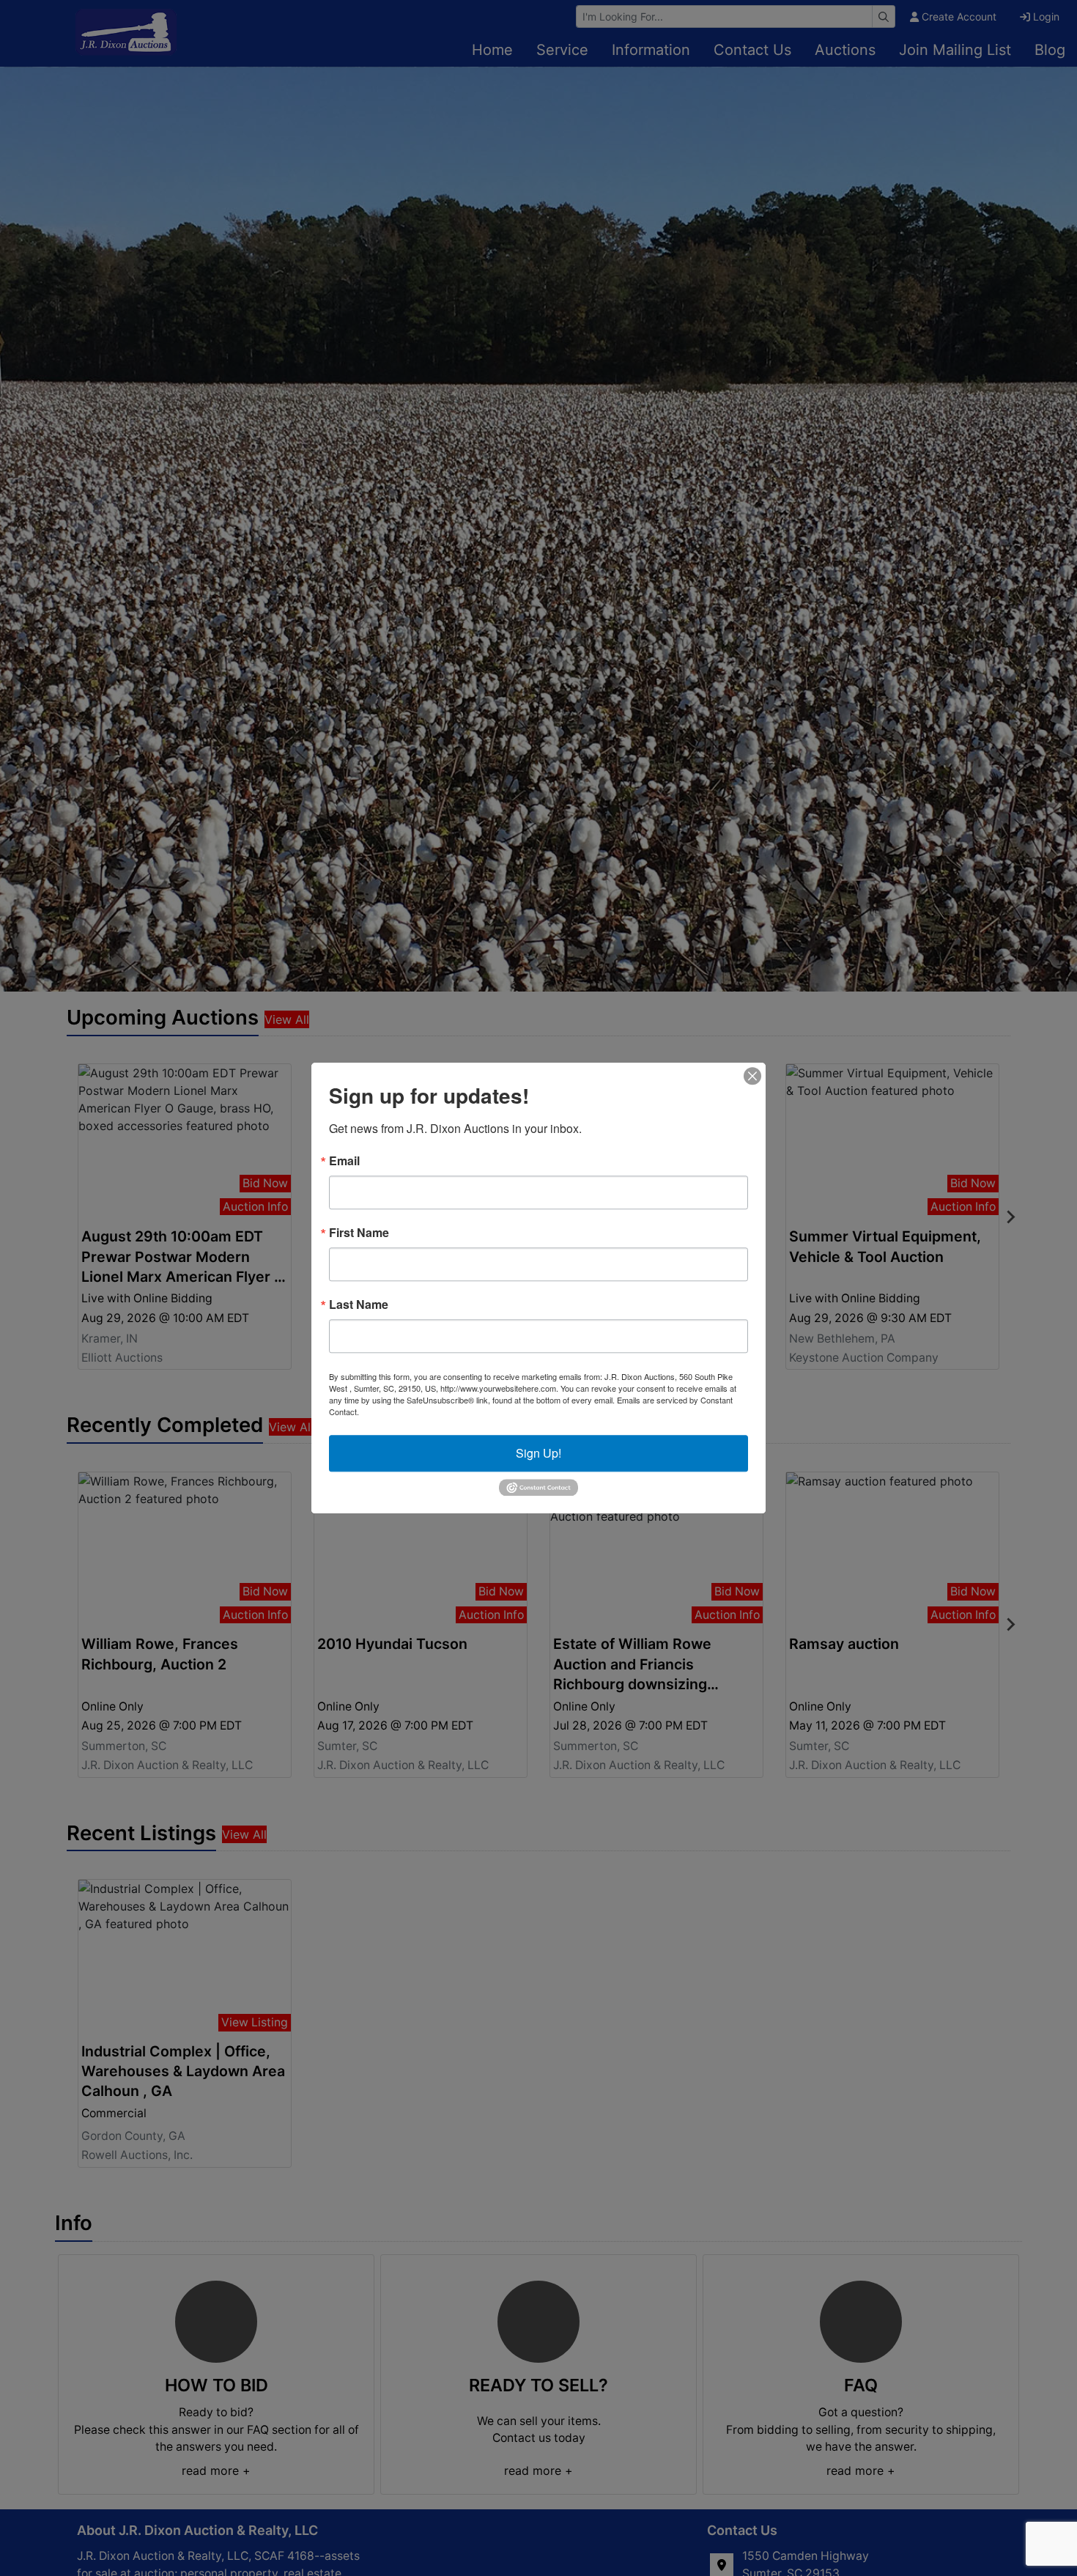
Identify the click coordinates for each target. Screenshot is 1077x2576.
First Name (359, 1233)
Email (344, 1161)
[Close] (752, 1076)
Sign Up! (538, 1453)
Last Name (359, 1304)
